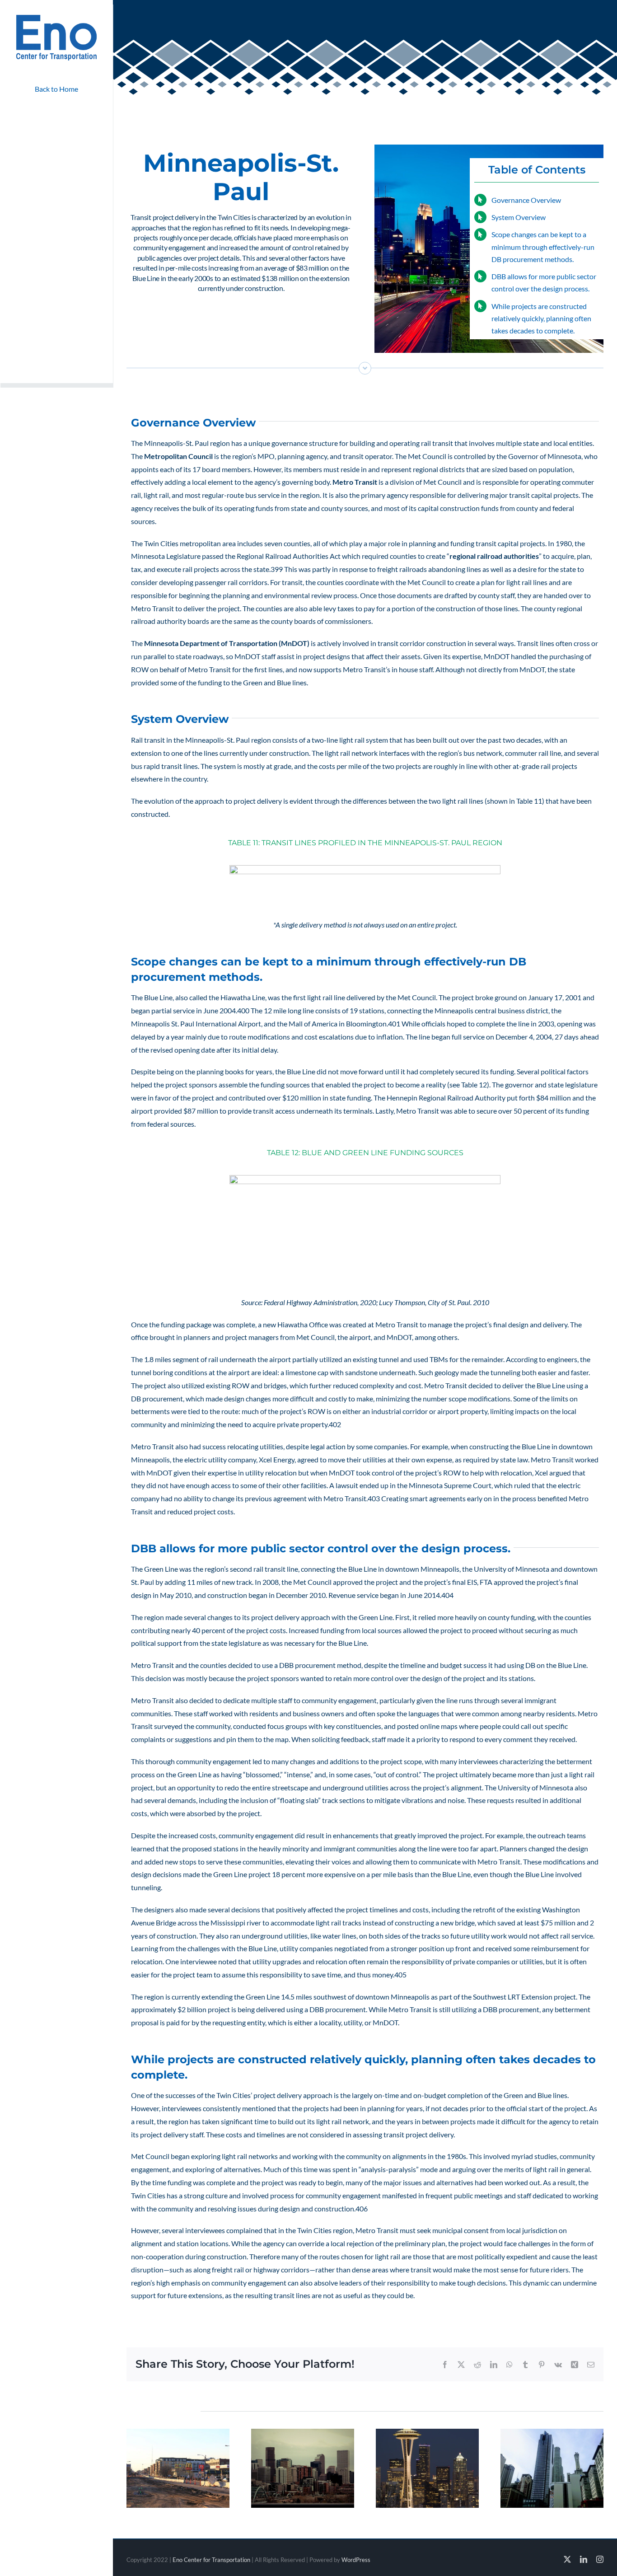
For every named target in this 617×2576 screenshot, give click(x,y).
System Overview (519, 217)
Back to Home (56, 89)
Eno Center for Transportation (211, 2560)
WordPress (356, 2560)
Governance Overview (526, 200)
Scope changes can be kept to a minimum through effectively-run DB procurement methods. (543, 246)
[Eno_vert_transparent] (56, 17)
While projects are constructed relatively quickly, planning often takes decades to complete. (541, 318)
